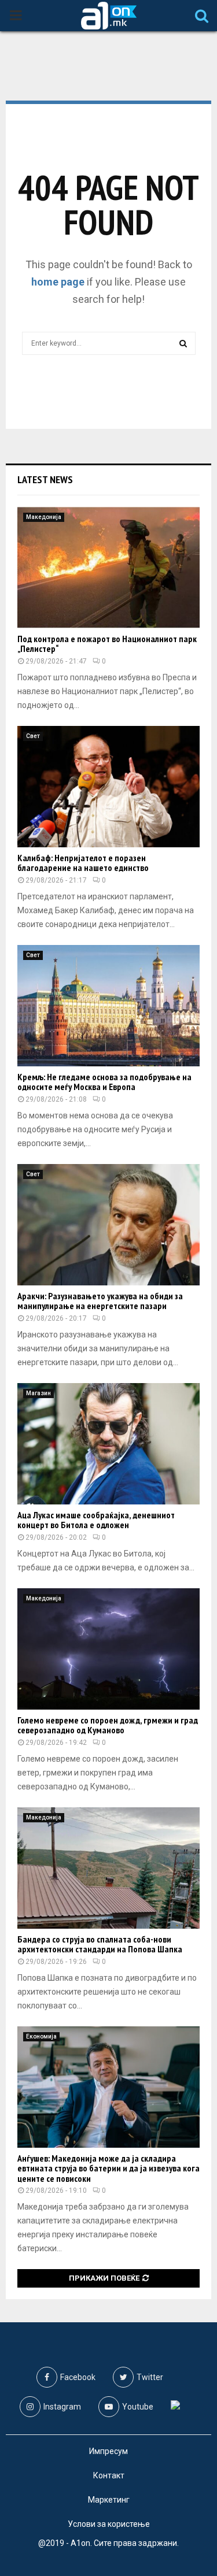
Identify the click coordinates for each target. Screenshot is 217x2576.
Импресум (108, 2451)
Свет (33, 736)
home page (58, 282)
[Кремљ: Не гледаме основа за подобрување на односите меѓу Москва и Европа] (108, 1006)
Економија (41, 2036)
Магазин (38, 1393)
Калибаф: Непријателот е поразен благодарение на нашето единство (83, 863)
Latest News (45, 479)
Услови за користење (109, 2524)
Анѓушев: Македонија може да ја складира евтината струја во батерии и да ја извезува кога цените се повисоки (108, 2168)
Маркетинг (109, 2500)
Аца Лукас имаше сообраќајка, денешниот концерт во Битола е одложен (96, 1520)
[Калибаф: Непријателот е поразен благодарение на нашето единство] (108, 787)
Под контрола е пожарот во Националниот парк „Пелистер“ (107, 644)
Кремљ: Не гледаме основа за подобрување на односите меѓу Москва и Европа (104, 1082)
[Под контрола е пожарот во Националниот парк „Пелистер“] (108, 568)
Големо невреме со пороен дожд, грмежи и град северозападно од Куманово (108, 1725)
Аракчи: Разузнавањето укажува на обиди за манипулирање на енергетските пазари (100, 1301)
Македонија (44, 517)
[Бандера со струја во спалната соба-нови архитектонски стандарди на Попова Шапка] (108, 1868)
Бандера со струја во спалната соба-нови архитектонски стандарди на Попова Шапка (100, 1944)
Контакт (109, 2475)
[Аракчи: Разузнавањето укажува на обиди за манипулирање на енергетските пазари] (108, 1225)
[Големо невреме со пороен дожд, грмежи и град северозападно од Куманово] (108, 1649)
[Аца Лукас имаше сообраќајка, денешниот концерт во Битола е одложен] (108, 1444)
